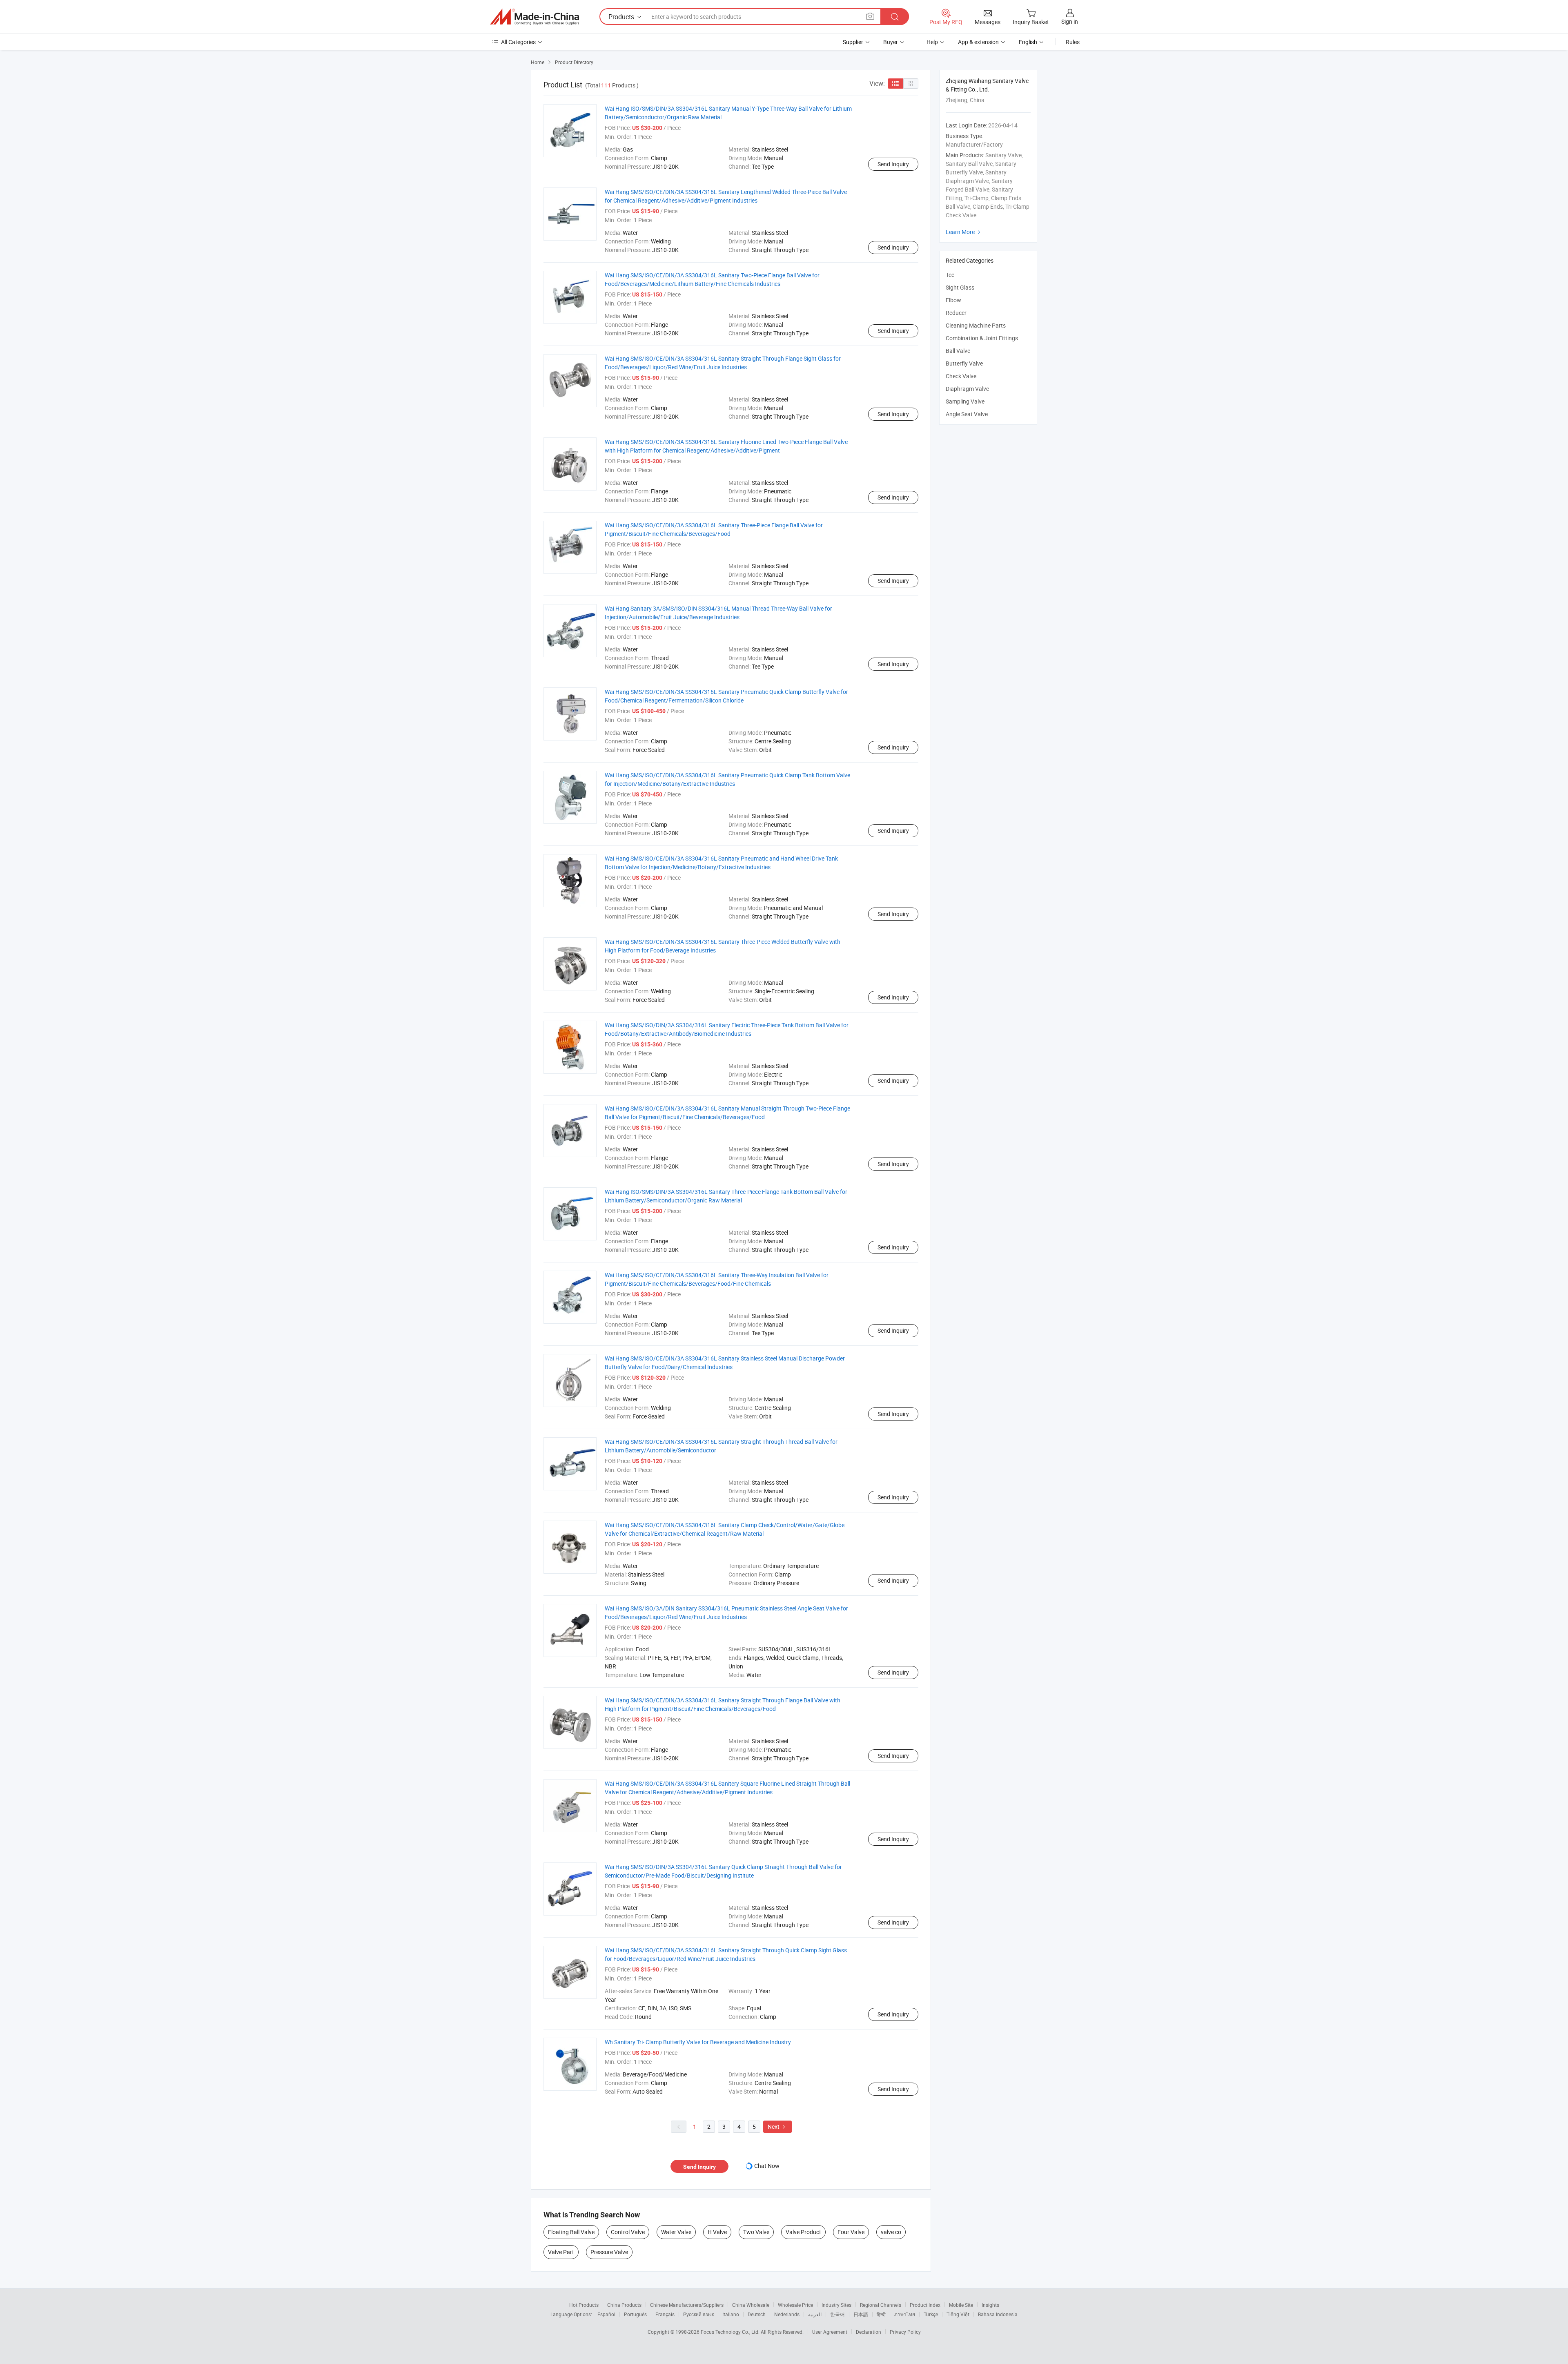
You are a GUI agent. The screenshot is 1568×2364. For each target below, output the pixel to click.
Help (932, 42)
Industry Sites (836, 2305)
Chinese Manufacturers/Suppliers (687, 2305)
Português (635, 2314)
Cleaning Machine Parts (976, 325)
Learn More (964, 232)
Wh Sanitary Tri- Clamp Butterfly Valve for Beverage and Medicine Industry (698, 2042)
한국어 (837, 2314)
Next (777, 2126)
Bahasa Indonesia (998, 2314)
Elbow (953, 300)
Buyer (891, 42)
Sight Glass (960, 287)
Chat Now (767, 2166)
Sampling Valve (965, 401)
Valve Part (561, 2252)
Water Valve (676, 2232)
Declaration (869, 2332)
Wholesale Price (795, 2305)
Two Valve (756, 2232)
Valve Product (803, 2232)
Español (606, 2314)
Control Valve (628, 2232)
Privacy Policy (905, 2332)
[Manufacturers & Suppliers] (535, 17)
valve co (891, 2232)
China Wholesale (751, 2305)
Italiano (731, 2314)
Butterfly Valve (964, 363)
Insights (990, 2305)
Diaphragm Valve (967, 389)
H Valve (717, 2232)
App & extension (978, 42)
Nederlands (787, 2314)
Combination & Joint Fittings (982, 338)
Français (665, 2314)
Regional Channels (881, 2305)
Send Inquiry (893, 164)
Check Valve (961, 376)
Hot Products (584, 2305)
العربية (815, 2314)
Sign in (1070, 21)
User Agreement (830, 2332)
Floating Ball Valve (571, 2232)
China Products (624, 2305)
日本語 (861, 2314)
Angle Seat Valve (967, 414)
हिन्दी (881, 2314)
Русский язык (698, 2314)
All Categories (518, 42)
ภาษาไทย (905, 2314)
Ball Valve (958, 351)
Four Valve (851, 2232)
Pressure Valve (609, 2252)
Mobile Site (961, 2305)
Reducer (956, 313)
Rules (1073, 42)
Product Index (925, 2305)
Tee (950, 275)
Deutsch (757, 2314)
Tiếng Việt (958, 2314)
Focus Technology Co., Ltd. (731, 2332)
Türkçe (931, 2314)
